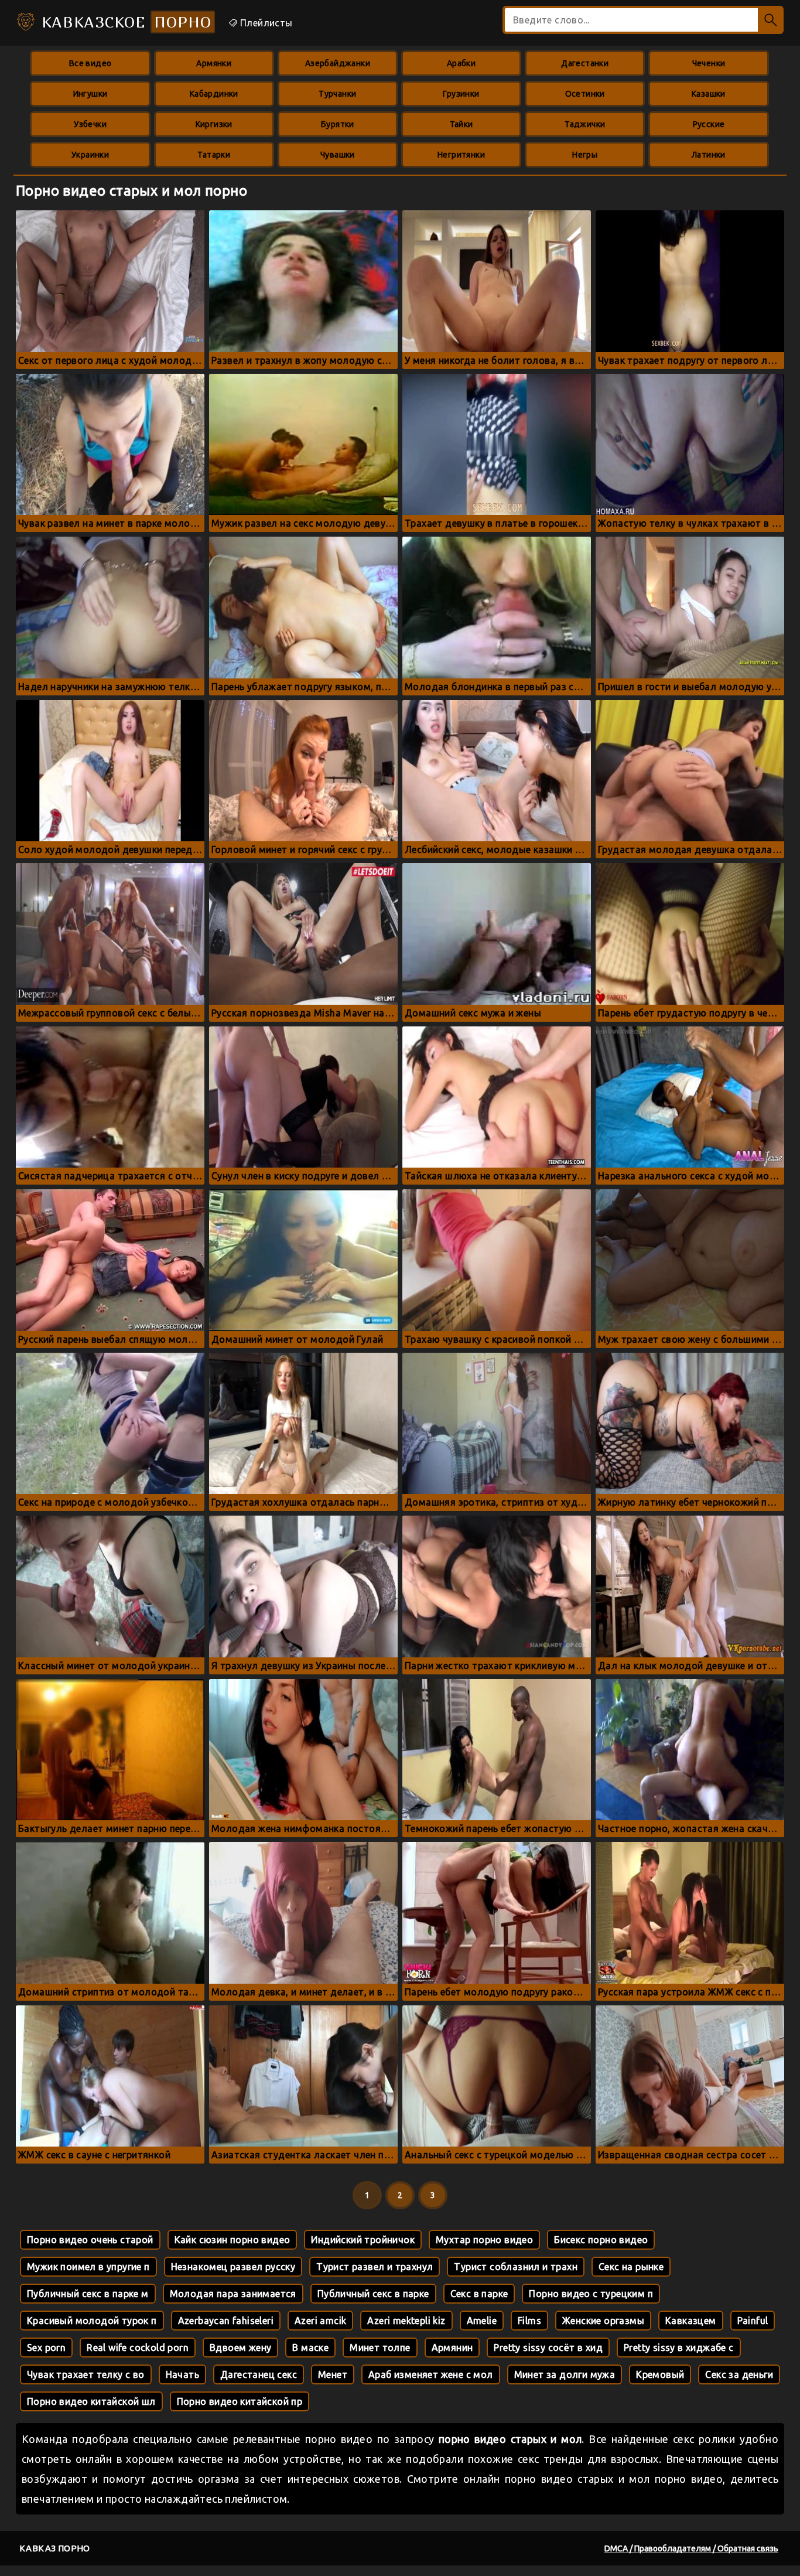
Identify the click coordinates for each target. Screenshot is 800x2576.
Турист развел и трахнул (375, 2267)
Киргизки (214, 124)
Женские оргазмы (603, 2321)
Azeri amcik (320, 2321)
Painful (753, 2321)
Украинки (90, 155)
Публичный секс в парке (373, 2294)
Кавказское (124, 22)
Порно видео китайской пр (240, 2401)
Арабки (461, 63)
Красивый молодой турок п (92, 2321)
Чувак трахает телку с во (86, 2374)
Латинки (709, 155)
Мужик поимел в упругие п (88, 2267)
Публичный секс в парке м (88, 2294)
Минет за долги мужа (565, 2374)
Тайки (461, 124)
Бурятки (338, 124)
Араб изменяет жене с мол (431, 2374)
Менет (333, 2374)
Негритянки (461, 155)
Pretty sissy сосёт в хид (548, 2348)
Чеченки (709, 63)
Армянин (452, 2348)
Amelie (482, 2321)
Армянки (214, 63)
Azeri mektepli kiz (406, 2321)
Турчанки (337, 94)
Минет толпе (380, 2348)
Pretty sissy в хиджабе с (679, 2348)
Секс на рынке (631, 2267)
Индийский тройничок (363, 2240)
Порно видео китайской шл (91, 2401)
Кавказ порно (55, 2548)
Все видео (90, 63)
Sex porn (46, 2348)
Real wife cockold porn (138, 2348)
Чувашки (338, 155)
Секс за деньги (739, 2374)
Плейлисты (265, 23)
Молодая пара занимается (233, 2294)
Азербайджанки (338, 63)
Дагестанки (585, 63)
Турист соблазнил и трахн (516, 2267)
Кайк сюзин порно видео (233, 2240)
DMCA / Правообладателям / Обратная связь (691, 2548)
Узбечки (90, 124)
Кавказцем (691, 2321)
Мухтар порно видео (484, 2240)
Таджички (585, 124)
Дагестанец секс (259, 2374)
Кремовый (660, 2374)
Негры (585, 155)
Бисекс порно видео (601, 2240)
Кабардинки (214, 94)
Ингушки (90, 94)
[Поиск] (771, 20)
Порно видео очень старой (90, 2240)
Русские (709, 124)
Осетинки (585, 94)
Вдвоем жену (240, 2348)
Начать (182, 2374)
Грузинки (461, 94)
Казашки (709, 94)
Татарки (214, 155)
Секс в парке (479, 2294)
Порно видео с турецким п (591, 2294)
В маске (310, 2348)
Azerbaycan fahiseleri (226, 2321)
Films (529, 2321)
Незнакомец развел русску (233, 2267)
